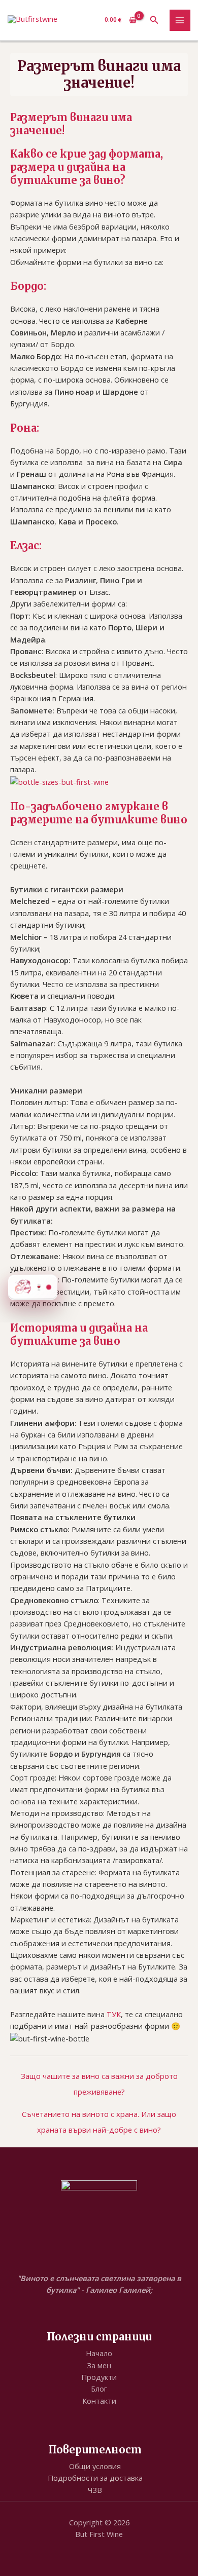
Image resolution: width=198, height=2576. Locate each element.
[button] (154, 20)
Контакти (99, 2401)
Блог (99, 2389)
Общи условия (95, 2466)
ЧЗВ (95, 2490)
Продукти (99, 2377)
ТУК (114, 2014)
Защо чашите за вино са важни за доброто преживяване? (99, 2078)
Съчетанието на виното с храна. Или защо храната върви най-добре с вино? (99, 2116)
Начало (99, 2353)
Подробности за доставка (95, 2478)
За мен (99, 2365)
